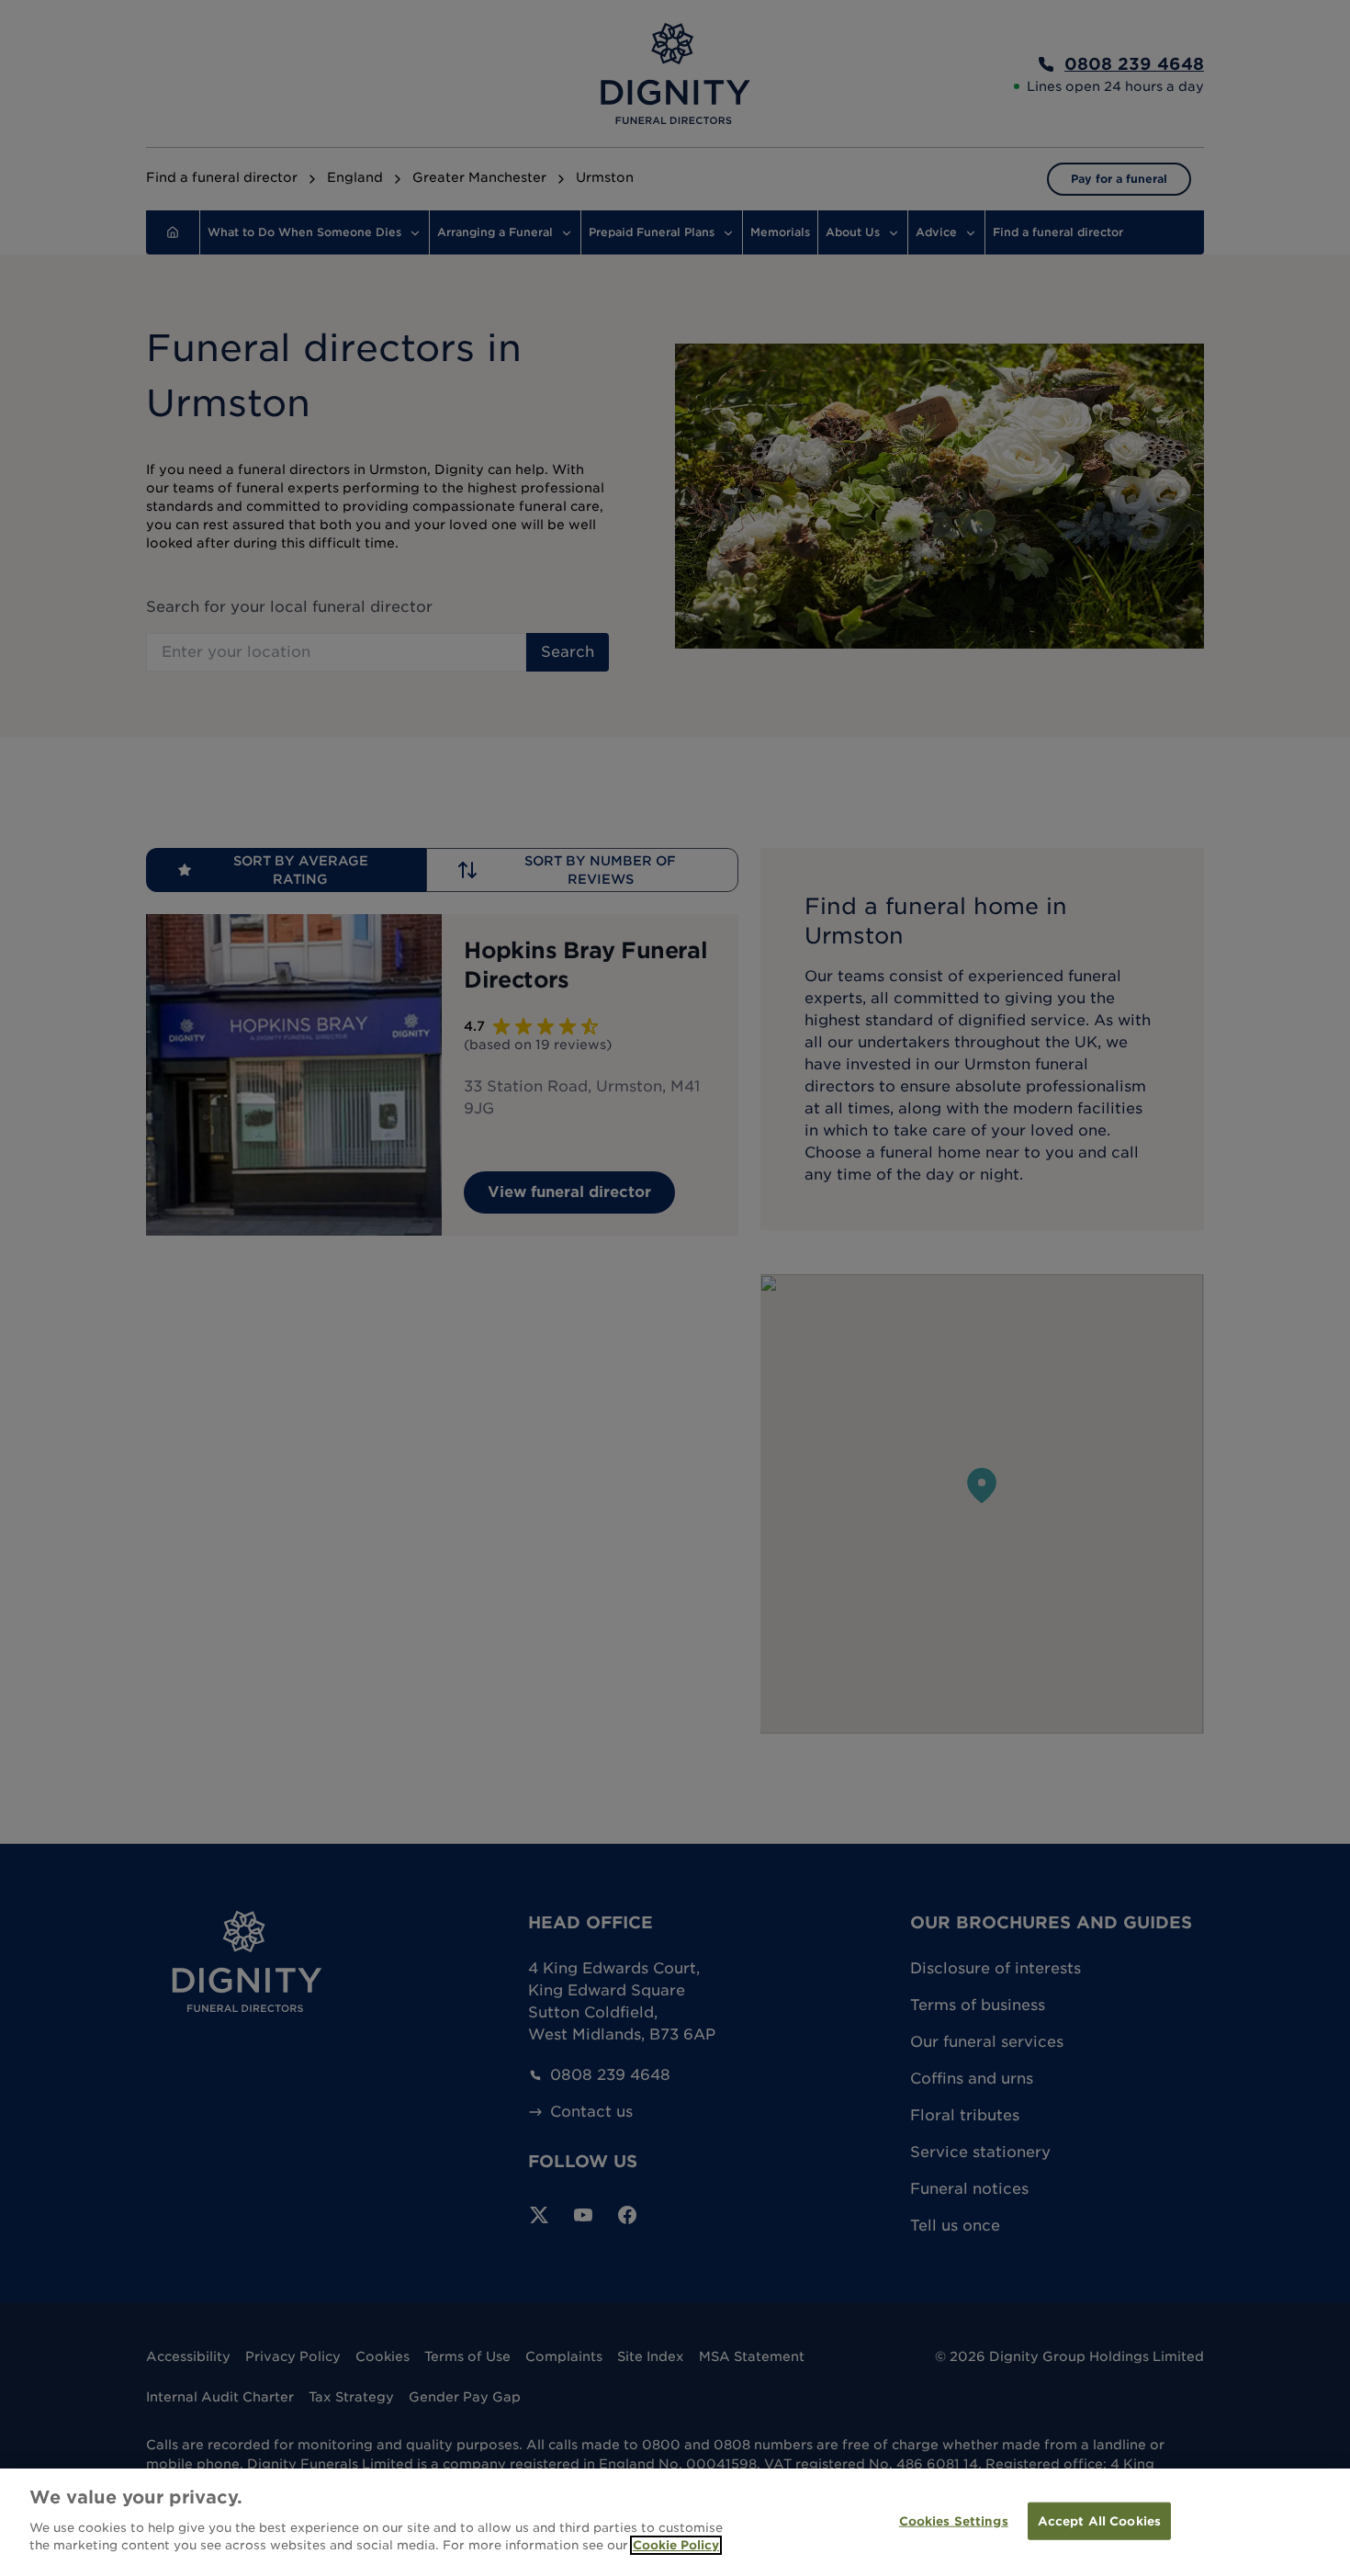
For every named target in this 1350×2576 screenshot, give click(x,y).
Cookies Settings (954, 2520)
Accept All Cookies (1099, 2520)
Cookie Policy (676, 2545)
